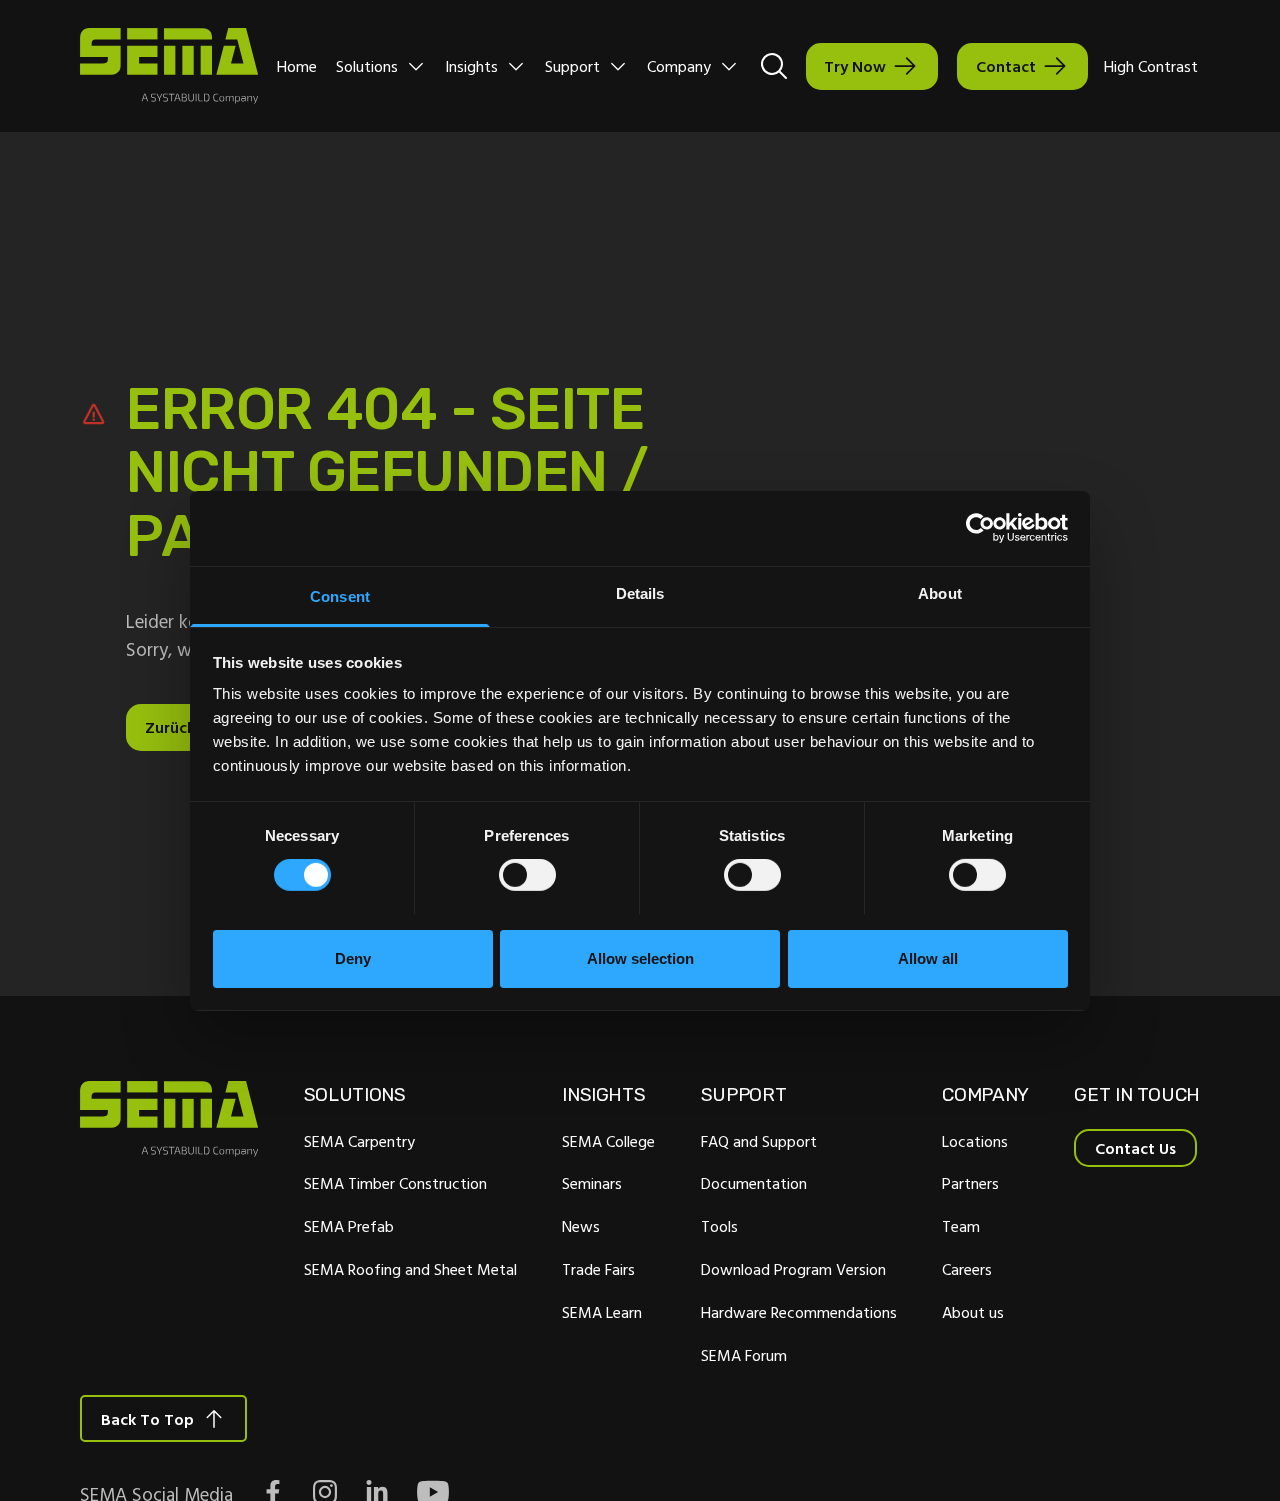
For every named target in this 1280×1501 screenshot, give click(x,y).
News (581, 1226)
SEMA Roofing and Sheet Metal (410, 1269)
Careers (967, 1269)
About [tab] (940, 592)
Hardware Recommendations (799, 1312)
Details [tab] (640, 592)
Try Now (855, 66)
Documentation (754, 1183)
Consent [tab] (340, 595)
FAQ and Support (759, 1141)
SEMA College (608, 1141)
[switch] (527, 875)
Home (297, 66)
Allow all (928, 957)
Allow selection (640, 957)
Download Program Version (793, 1269)
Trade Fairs (598, 1269)
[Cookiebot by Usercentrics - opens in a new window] (980, 528)
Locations (975, 1141)
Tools (719, 1226)
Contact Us (1135, 1148)
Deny (353, 957)
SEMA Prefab (349, 1226)
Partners (970, 1183)
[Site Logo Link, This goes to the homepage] (169, 66)
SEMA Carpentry (359, 1141)
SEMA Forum (744, 1355)
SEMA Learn (602, 1312)
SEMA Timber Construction (395, 1183)
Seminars (592, 1183)
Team (961, 1226)
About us (973, 1312)
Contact (1006, 66)
